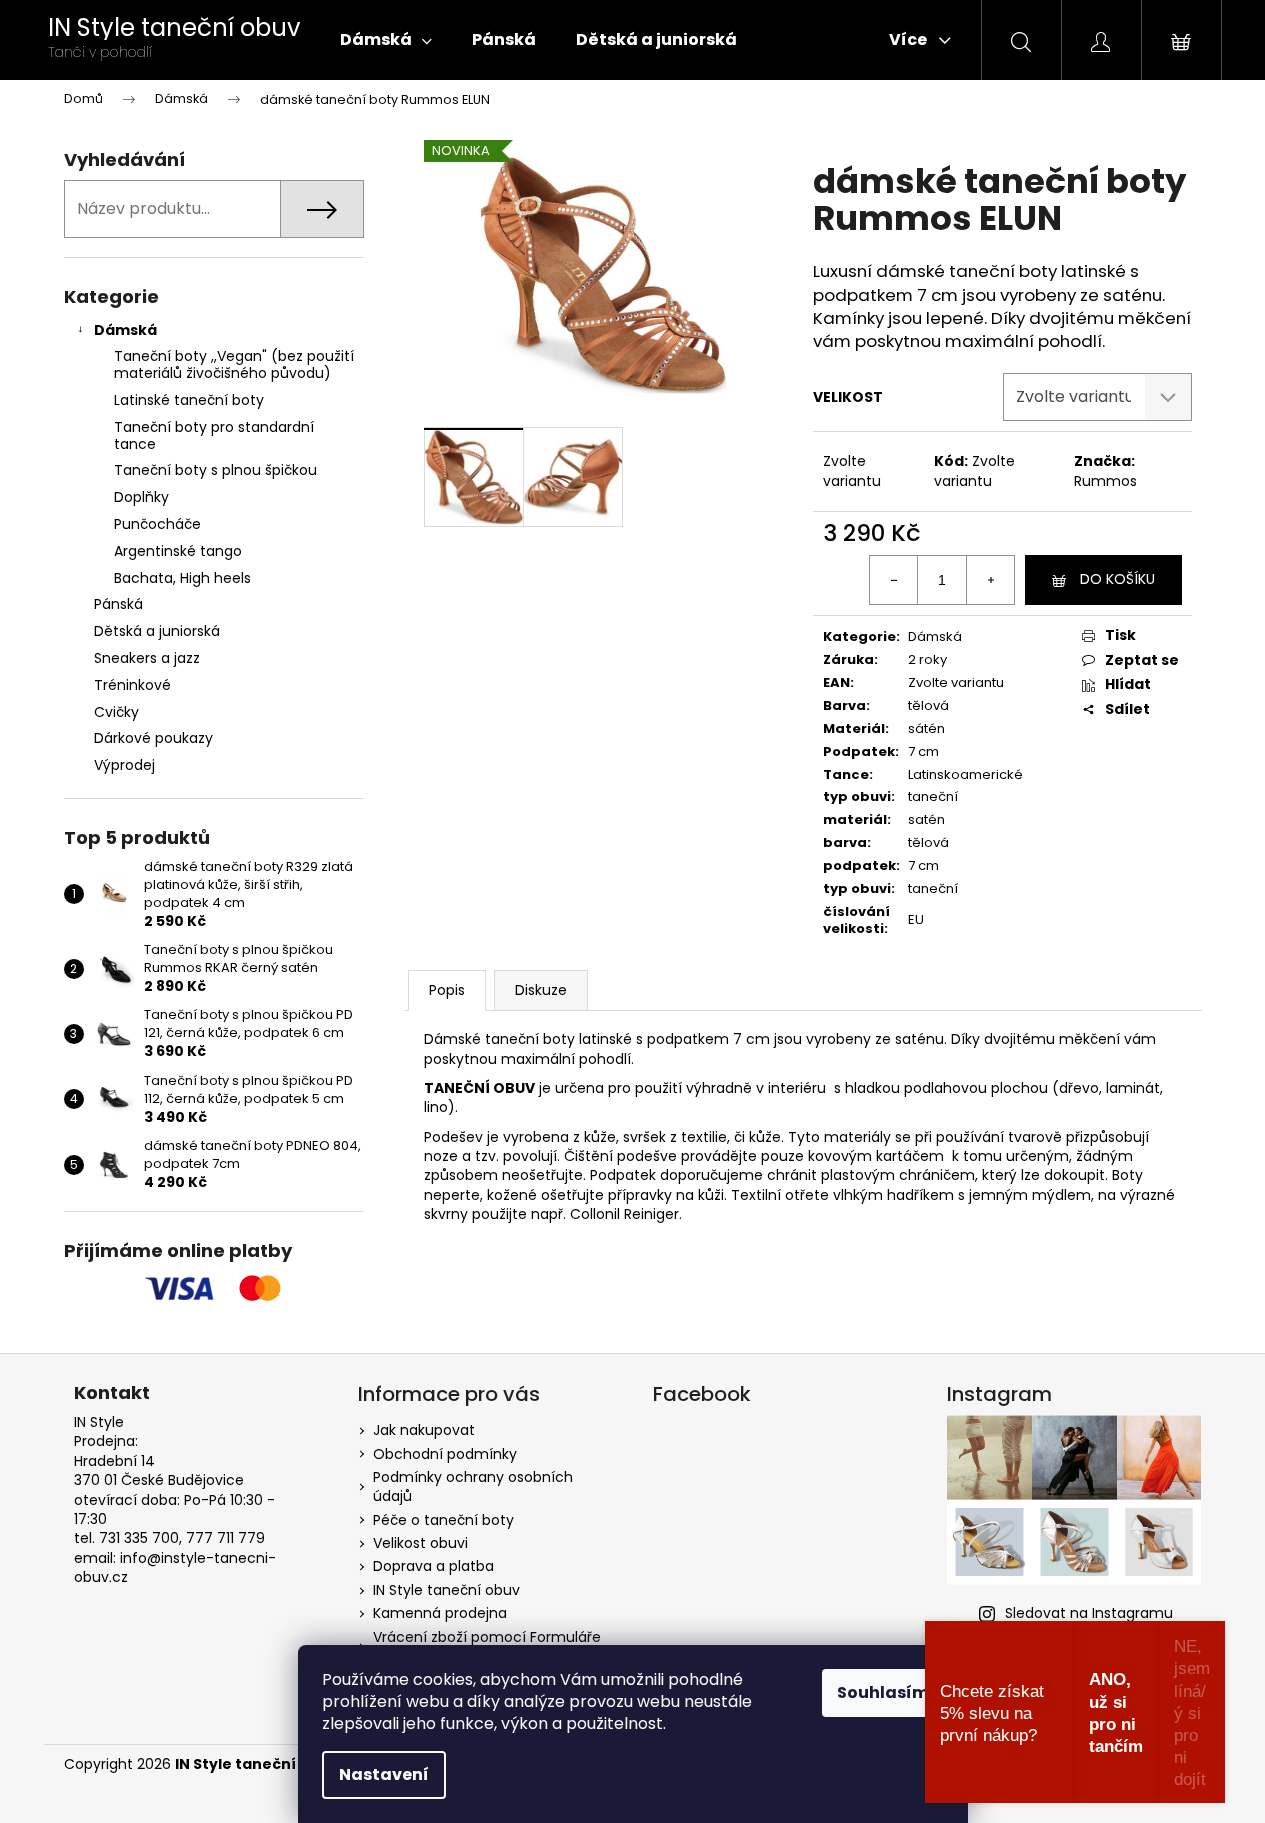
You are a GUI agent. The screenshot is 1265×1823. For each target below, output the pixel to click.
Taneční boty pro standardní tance (214, 435)
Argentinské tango (178, 551)
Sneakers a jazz (147, 658)
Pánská (118, 604)
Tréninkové (132, 685)
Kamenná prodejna (440, 1613)
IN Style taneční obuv (446, 1590)
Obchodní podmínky (445, 1454)
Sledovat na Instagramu (1089, 1613)
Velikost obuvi (420, 1543)
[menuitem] (386, 40)
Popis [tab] (447, 990)
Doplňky (141, 497)
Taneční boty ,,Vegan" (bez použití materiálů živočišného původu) (234, 364)
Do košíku (1117, 579)
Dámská (125, 330)
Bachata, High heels (182, 578)
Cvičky (116, 712)
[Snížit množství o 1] (894, 580)
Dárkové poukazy (153, 738)
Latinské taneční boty (189, 400)
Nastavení (384, 1774)
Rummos (1105, 481)
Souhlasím (883, 1692)
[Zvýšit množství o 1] (990, 580)
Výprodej (124, 765)
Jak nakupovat (424, 1430)
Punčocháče (157, 524)
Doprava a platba (433, 1566)
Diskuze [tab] (541, 990)
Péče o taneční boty (443, 1520)
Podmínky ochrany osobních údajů (473, 1486)
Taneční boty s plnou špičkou (215, 470)
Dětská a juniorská (157, 631)
